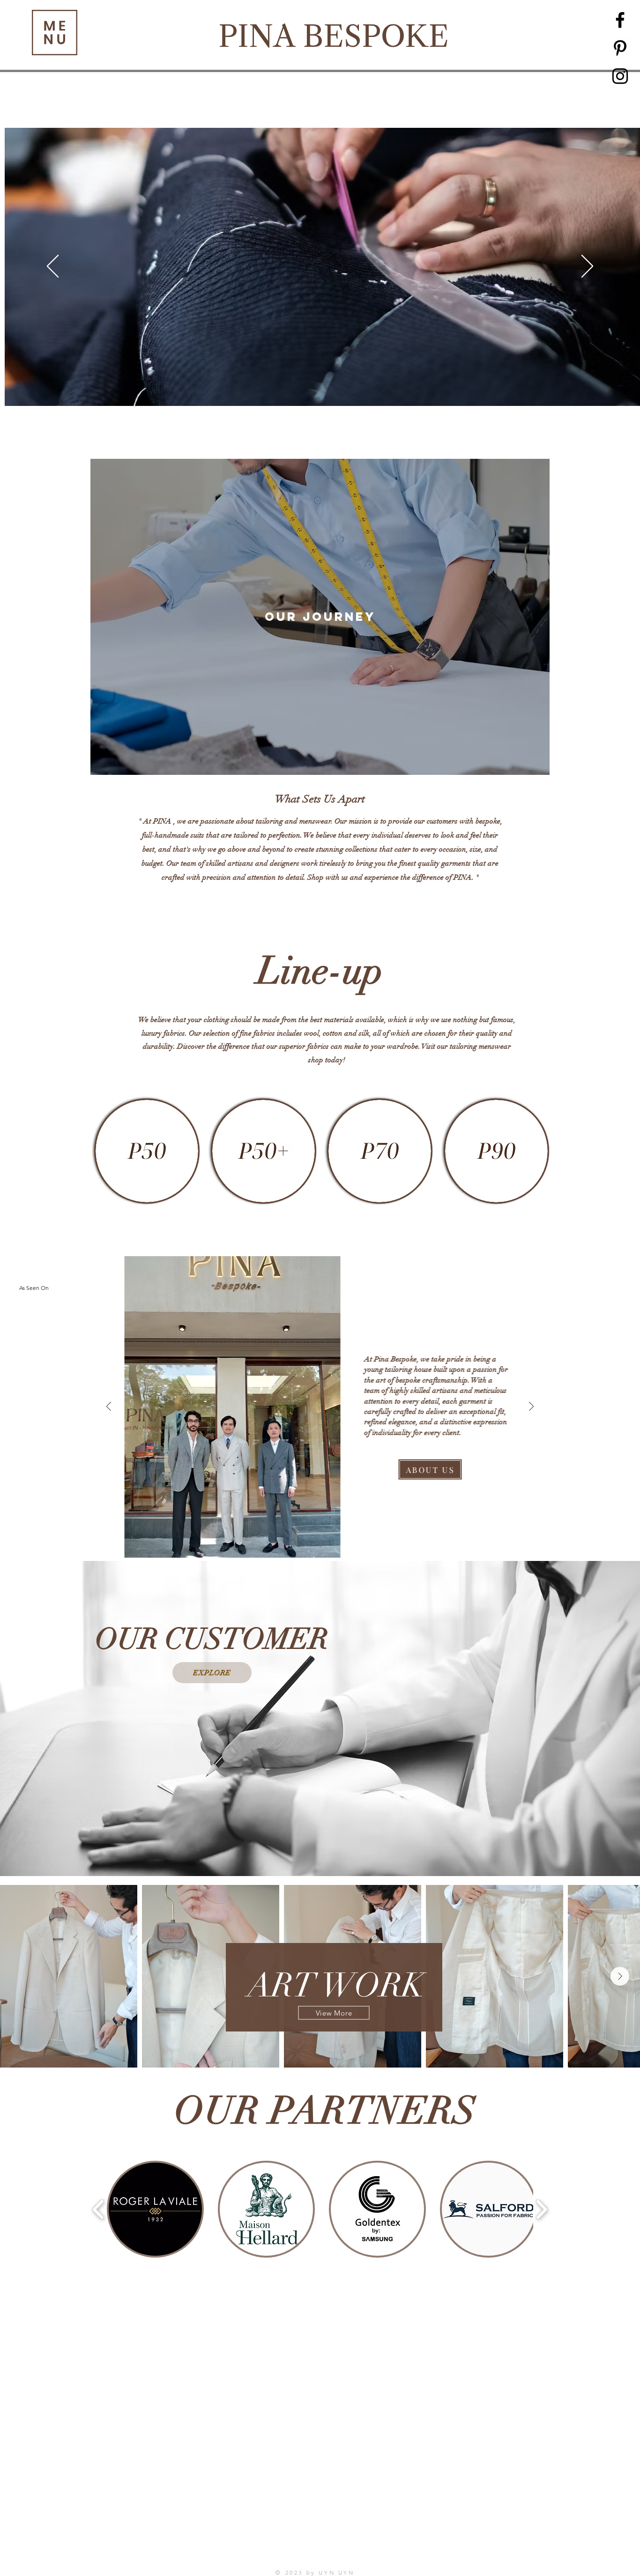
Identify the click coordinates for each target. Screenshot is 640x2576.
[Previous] (53, 267)
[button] (55, 33)
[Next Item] (620, 1976)
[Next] (587, 267)
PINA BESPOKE (334, 36)
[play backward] (99, 2209)
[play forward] (541, 2209)
